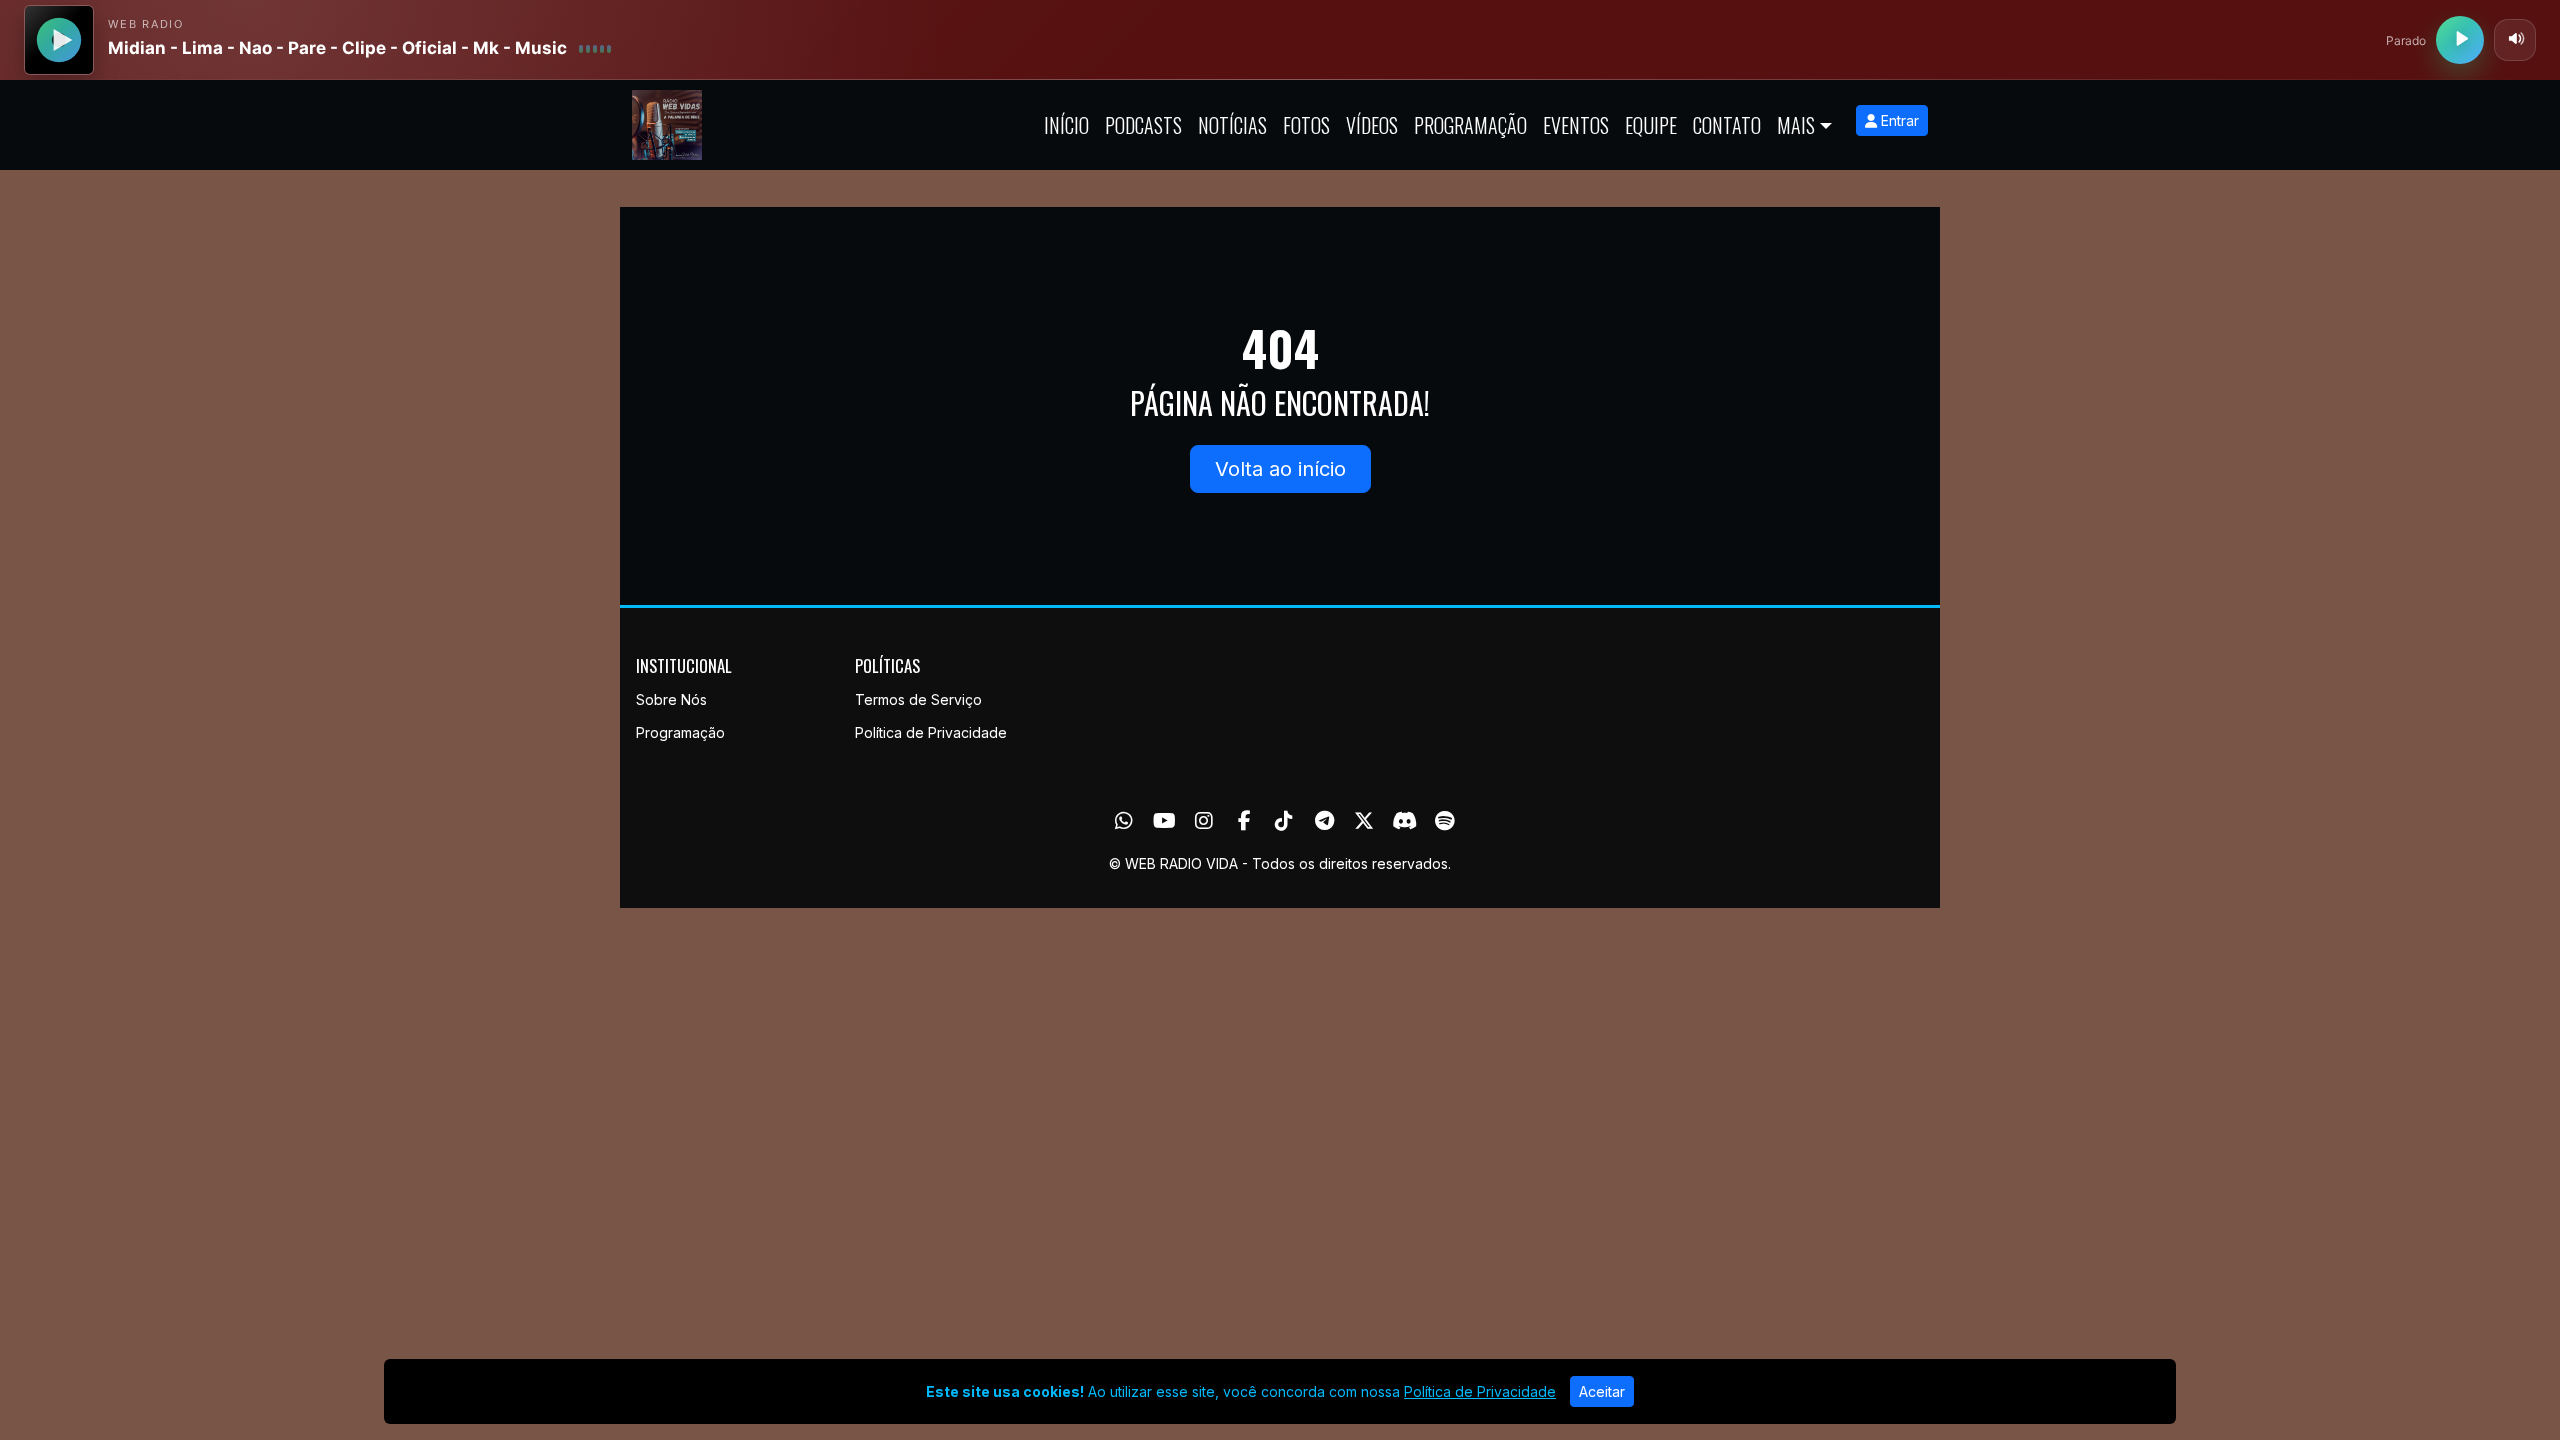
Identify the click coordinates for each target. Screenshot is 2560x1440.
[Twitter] (1364, 821)
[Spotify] (1444, 821)
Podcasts (1143, 125)
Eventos (1576, 125)
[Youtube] (1164, 821)
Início (1066, 125)
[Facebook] (1244, 821)
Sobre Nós (671, 699)
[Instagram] (1204, 821)
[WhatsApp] (1124, 821)
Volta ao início (1280, 469)
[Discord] (1404, 821)
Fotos (1306, 125)
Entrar (1898, 120)
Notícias (1232, 125)
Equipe (1651, 125)
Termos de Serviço (918, 699)
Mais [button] (1796, 125)
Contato (1727, 125)
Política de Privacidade (931, 732)
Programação (1470, 125)
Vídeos (1372, 125)
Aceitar (1602, 1391)
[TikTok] (1284, 821)
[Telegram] (1324, 821)
